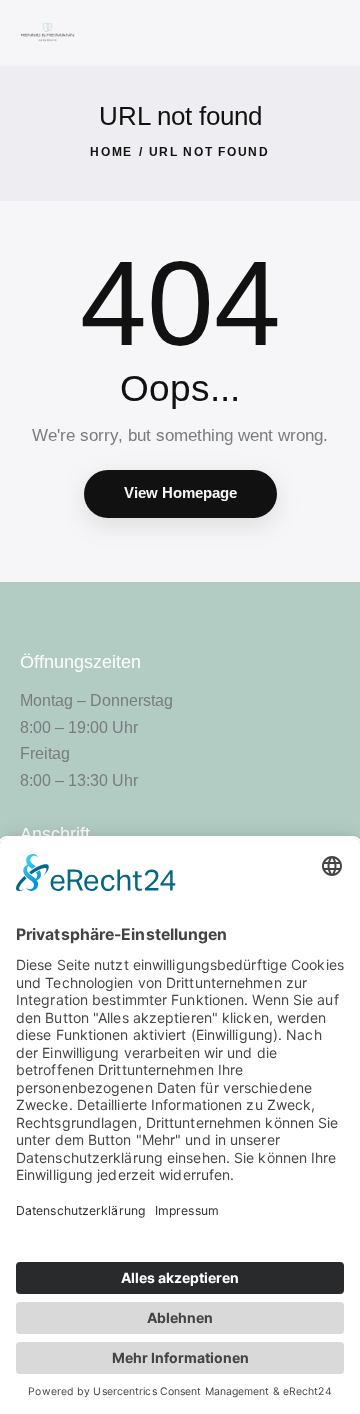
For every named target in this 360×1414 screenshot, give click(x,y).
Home (111, 152)
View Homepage (180, 492)
